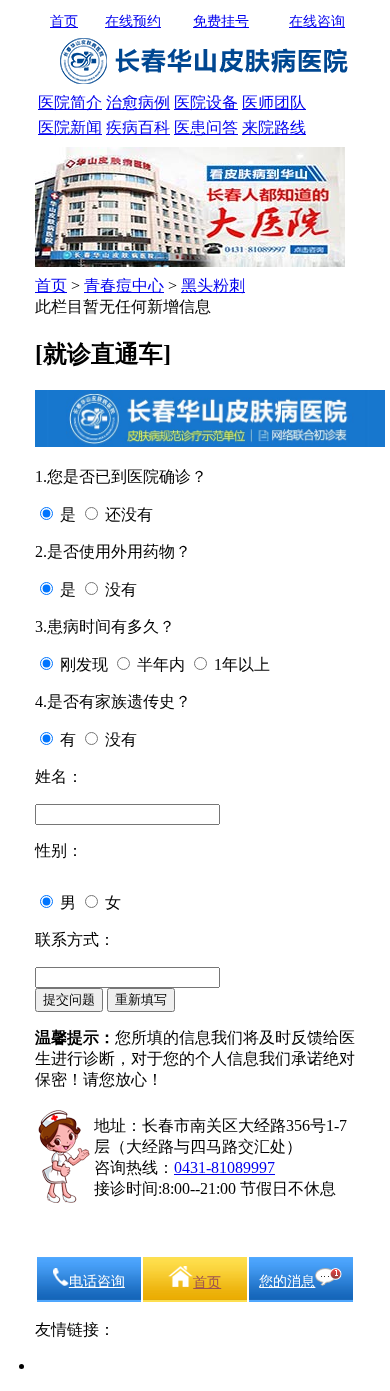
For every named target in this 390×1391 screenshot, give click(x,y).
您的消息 (287, 1281)
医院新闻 (70, 127)
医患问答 (206, 127)
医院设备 (206, 102)
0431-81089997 (224, 1167)
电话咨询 (97, 1281)
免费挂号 (221, 21)
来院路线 (274, 127)
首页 (64, 21)
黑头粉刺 (213, 285)
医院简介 (70, 102)
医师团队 (274, 102)
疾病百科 (138, 127)
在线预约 (133, 21)
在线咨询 (317, 21)
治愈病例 (138, 102)
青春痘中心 (124, 285)
